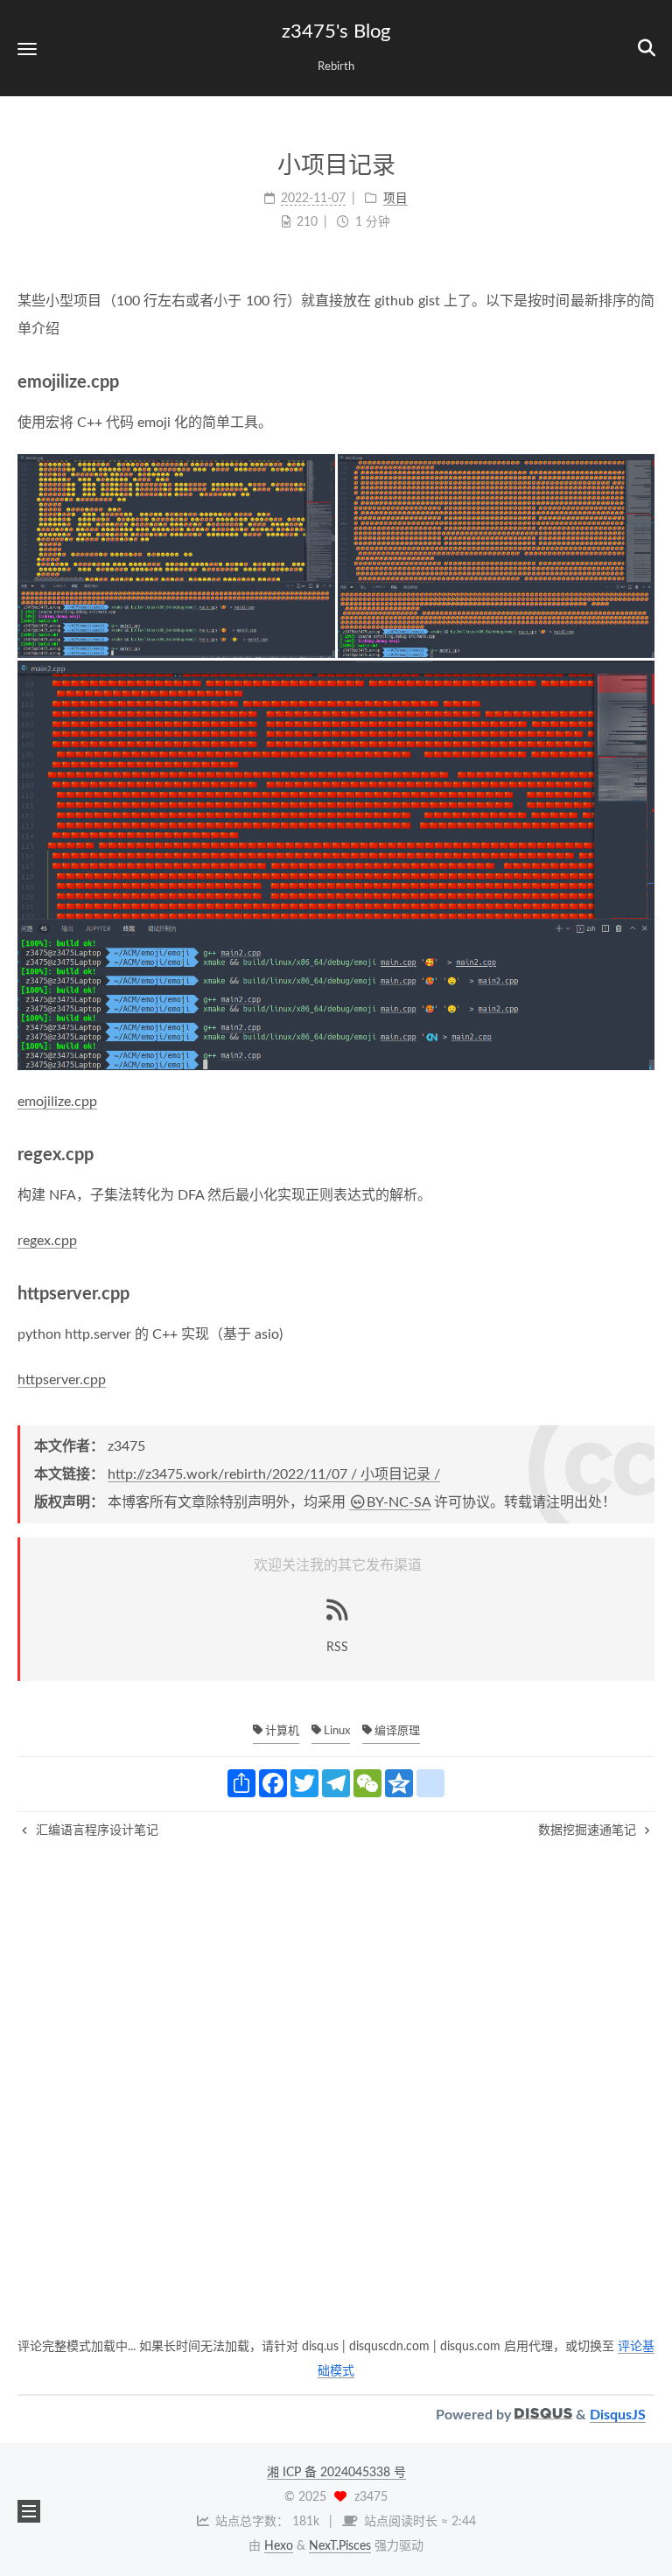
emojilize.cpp (57, 1102)
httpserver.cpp (62, 1380)
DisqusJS (618, 2415)
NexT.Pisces (340, 2546)
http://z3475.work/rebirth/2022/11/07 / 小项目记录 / (274, 1474)
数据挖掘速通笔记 (589, 1830)
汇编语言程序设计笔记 (95, 1830)
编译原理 (396, 1731)
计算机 (281, 1731)
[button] (27, 49)
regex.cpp (47, 1241)
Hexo (279, 2546)
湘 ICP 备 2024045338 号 (336, 2473)
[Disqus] (336, 2112)
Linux (336, 1731)
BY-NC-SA (399, 1502)
